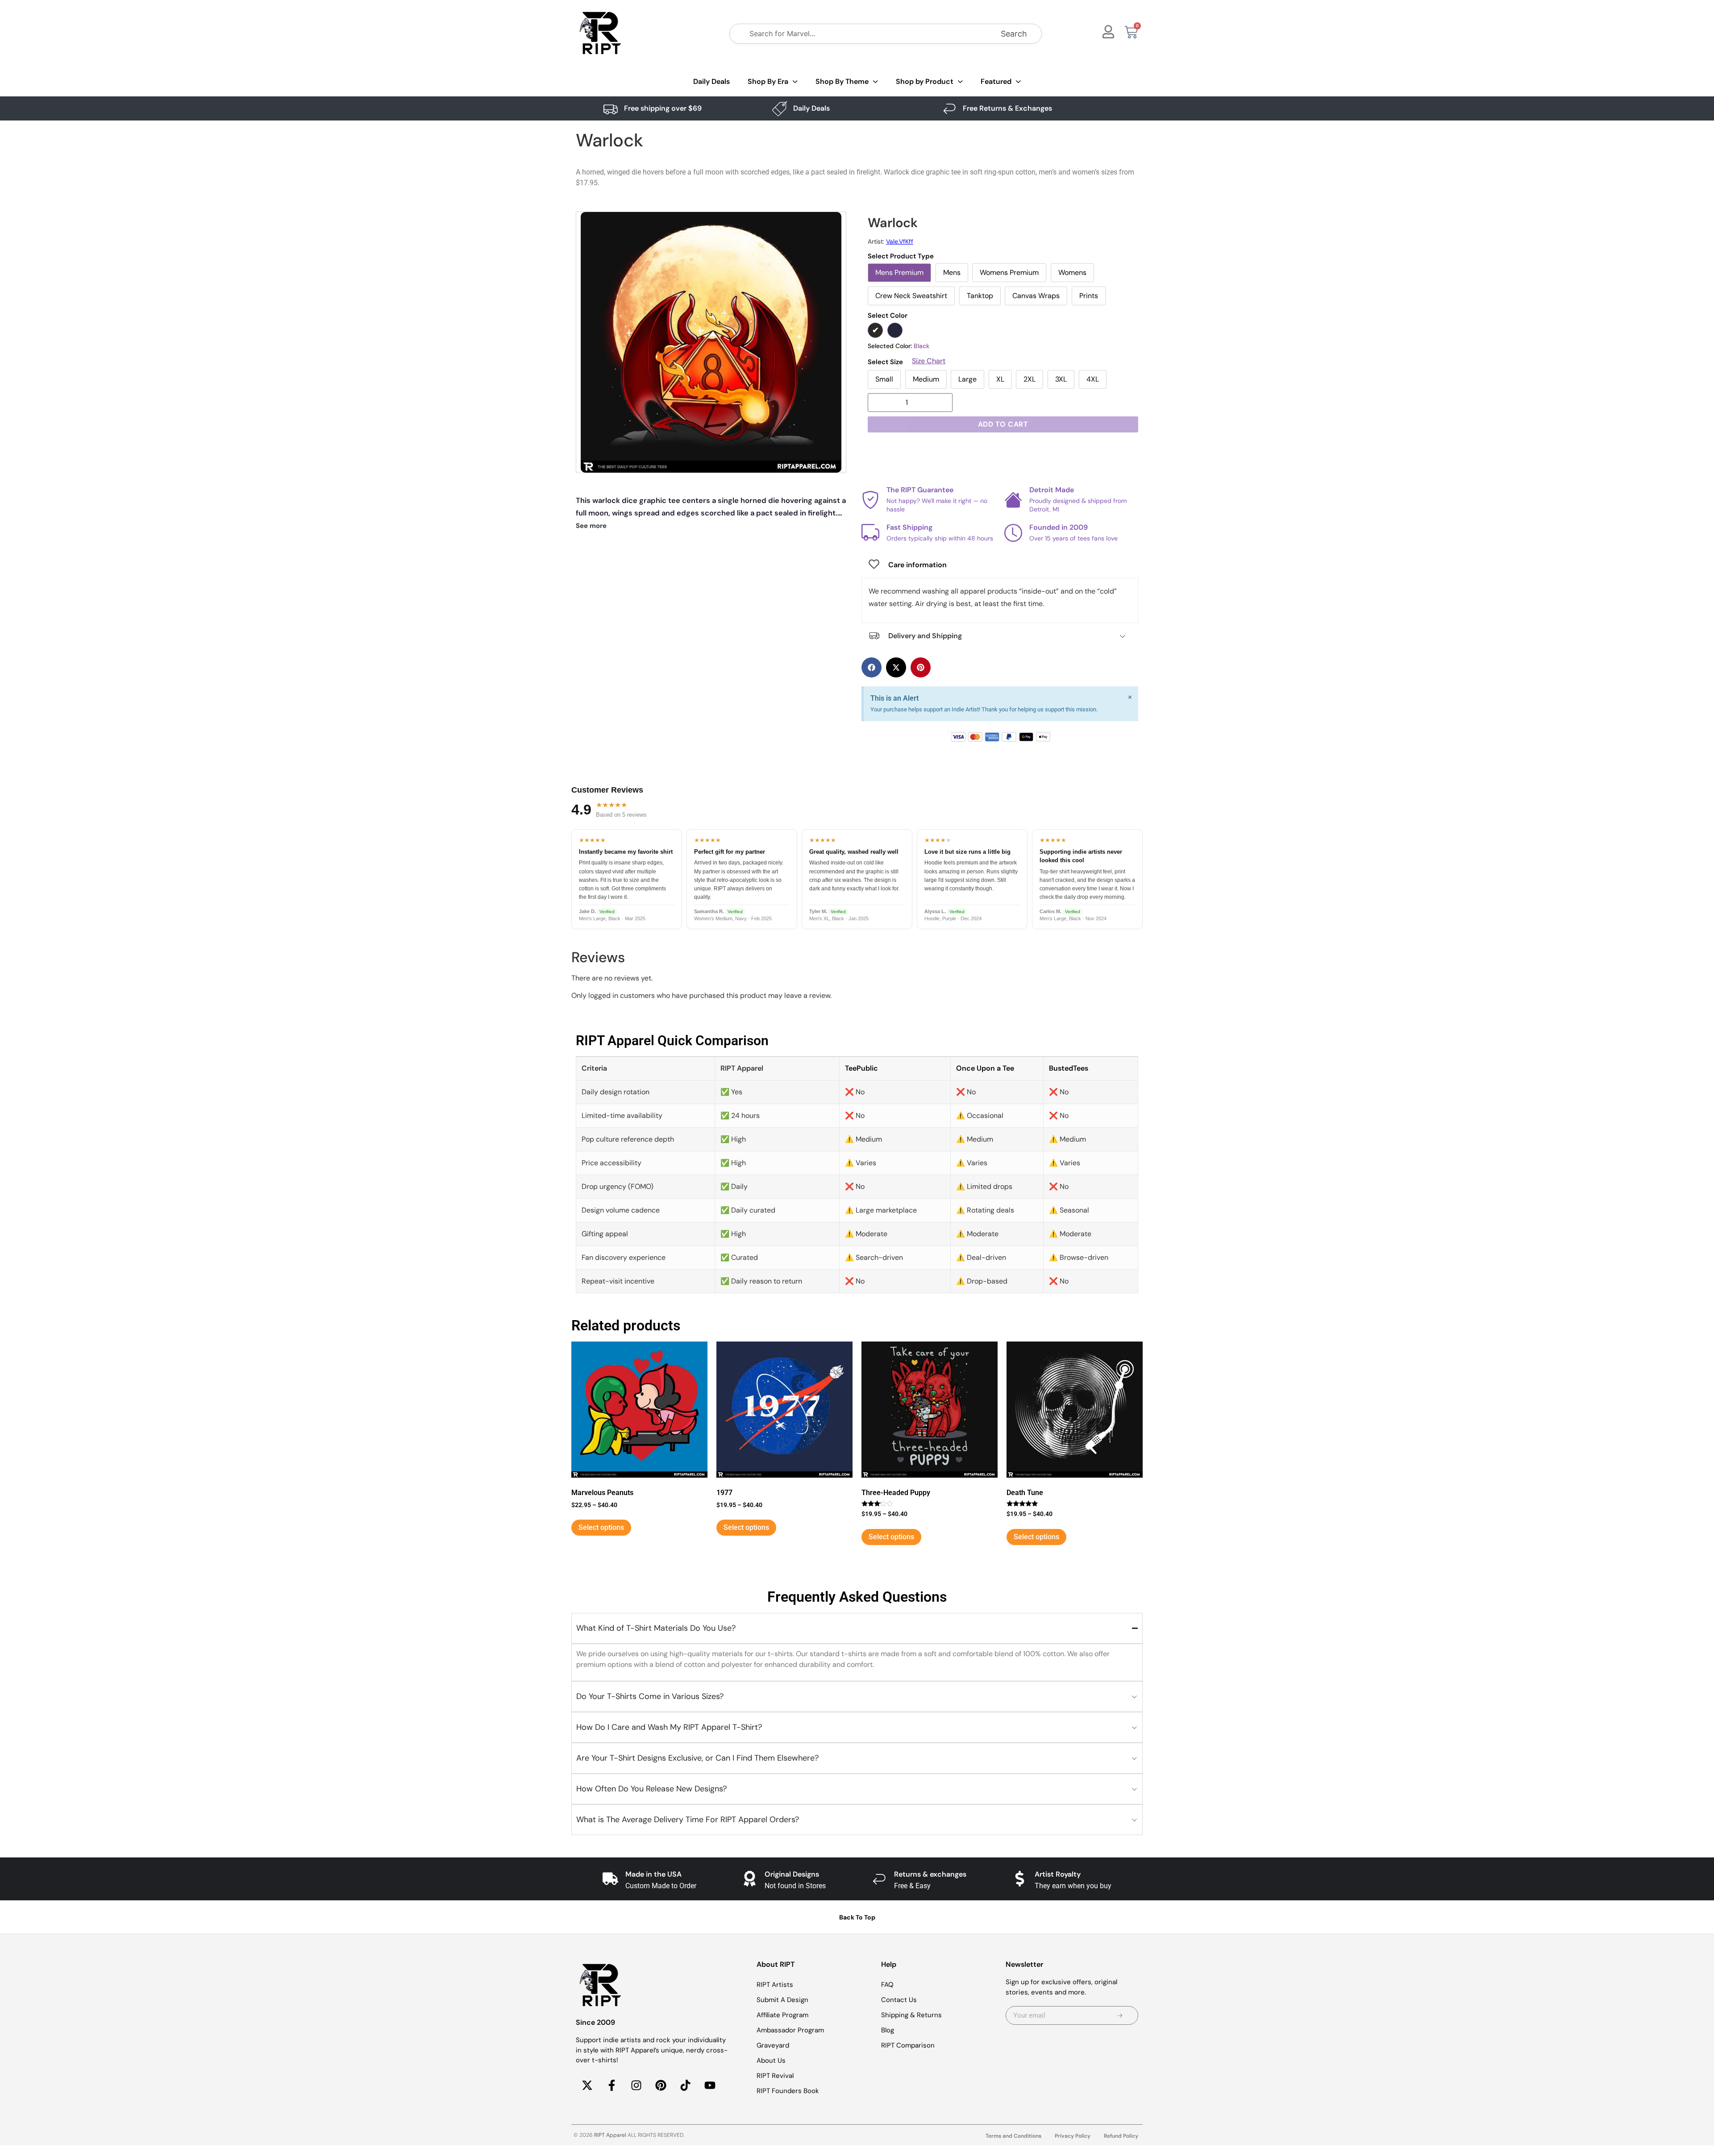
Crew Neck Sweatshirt (911, 296)
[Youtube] (710, 2085)
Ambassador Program (790, 2030)
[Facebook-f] (612, 2085)
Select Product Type (901, 256)
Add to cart (1003, 424)
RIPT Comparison (908, 2045)
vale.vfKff (900, 241)
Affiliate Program (782, 2015)
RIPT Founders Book (788, 2091)
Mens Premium (899, 272)
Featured (996, 81)
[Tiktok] (685, 2085)
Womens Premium (1009, 272)
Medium (926, 379)
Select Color (888, 316)
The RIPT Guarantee (920, 490)
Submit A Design (782, 2000)
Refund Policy (1121, 2136)
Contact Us (899, 2000)
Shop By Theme (842, 81)
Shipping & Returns (911, 2015)
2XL (1030, 379)
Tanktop (980, 296)
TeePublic (861, 1068)
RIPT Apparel (610, 2135)
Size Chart (929, 361)
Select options (601, 1527)
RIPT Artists (775, 1985)
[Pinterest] (661, 2085)
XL (1000, 379)
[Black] (875, 330)
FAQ (887, 1985)
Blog (888, 2030)
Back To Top (857, 1917)
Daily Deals (711, 81)
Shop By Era (768, 81)
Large (967, 379)
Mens (952, 272)
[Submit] (1120, 2015)
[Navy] (895, 330)
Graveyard (773, 2045)
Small (884, 379)
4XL (1093, 379)
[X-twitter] (587, 2085)
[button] (872, 667)
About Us (771, 2060)
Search (1014, 34)
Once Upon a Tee (985, 1068)
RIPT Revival (775, 2076)
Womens (1072, 272)
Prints (1089, 296)
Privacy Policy (1073, 2136)
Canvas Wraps (1036, 296)
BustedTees (1069, 1068)
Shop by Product (925, 81)
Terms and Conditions (1013, 2136)
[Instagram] (636, 2085)
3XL (1061, 379)
